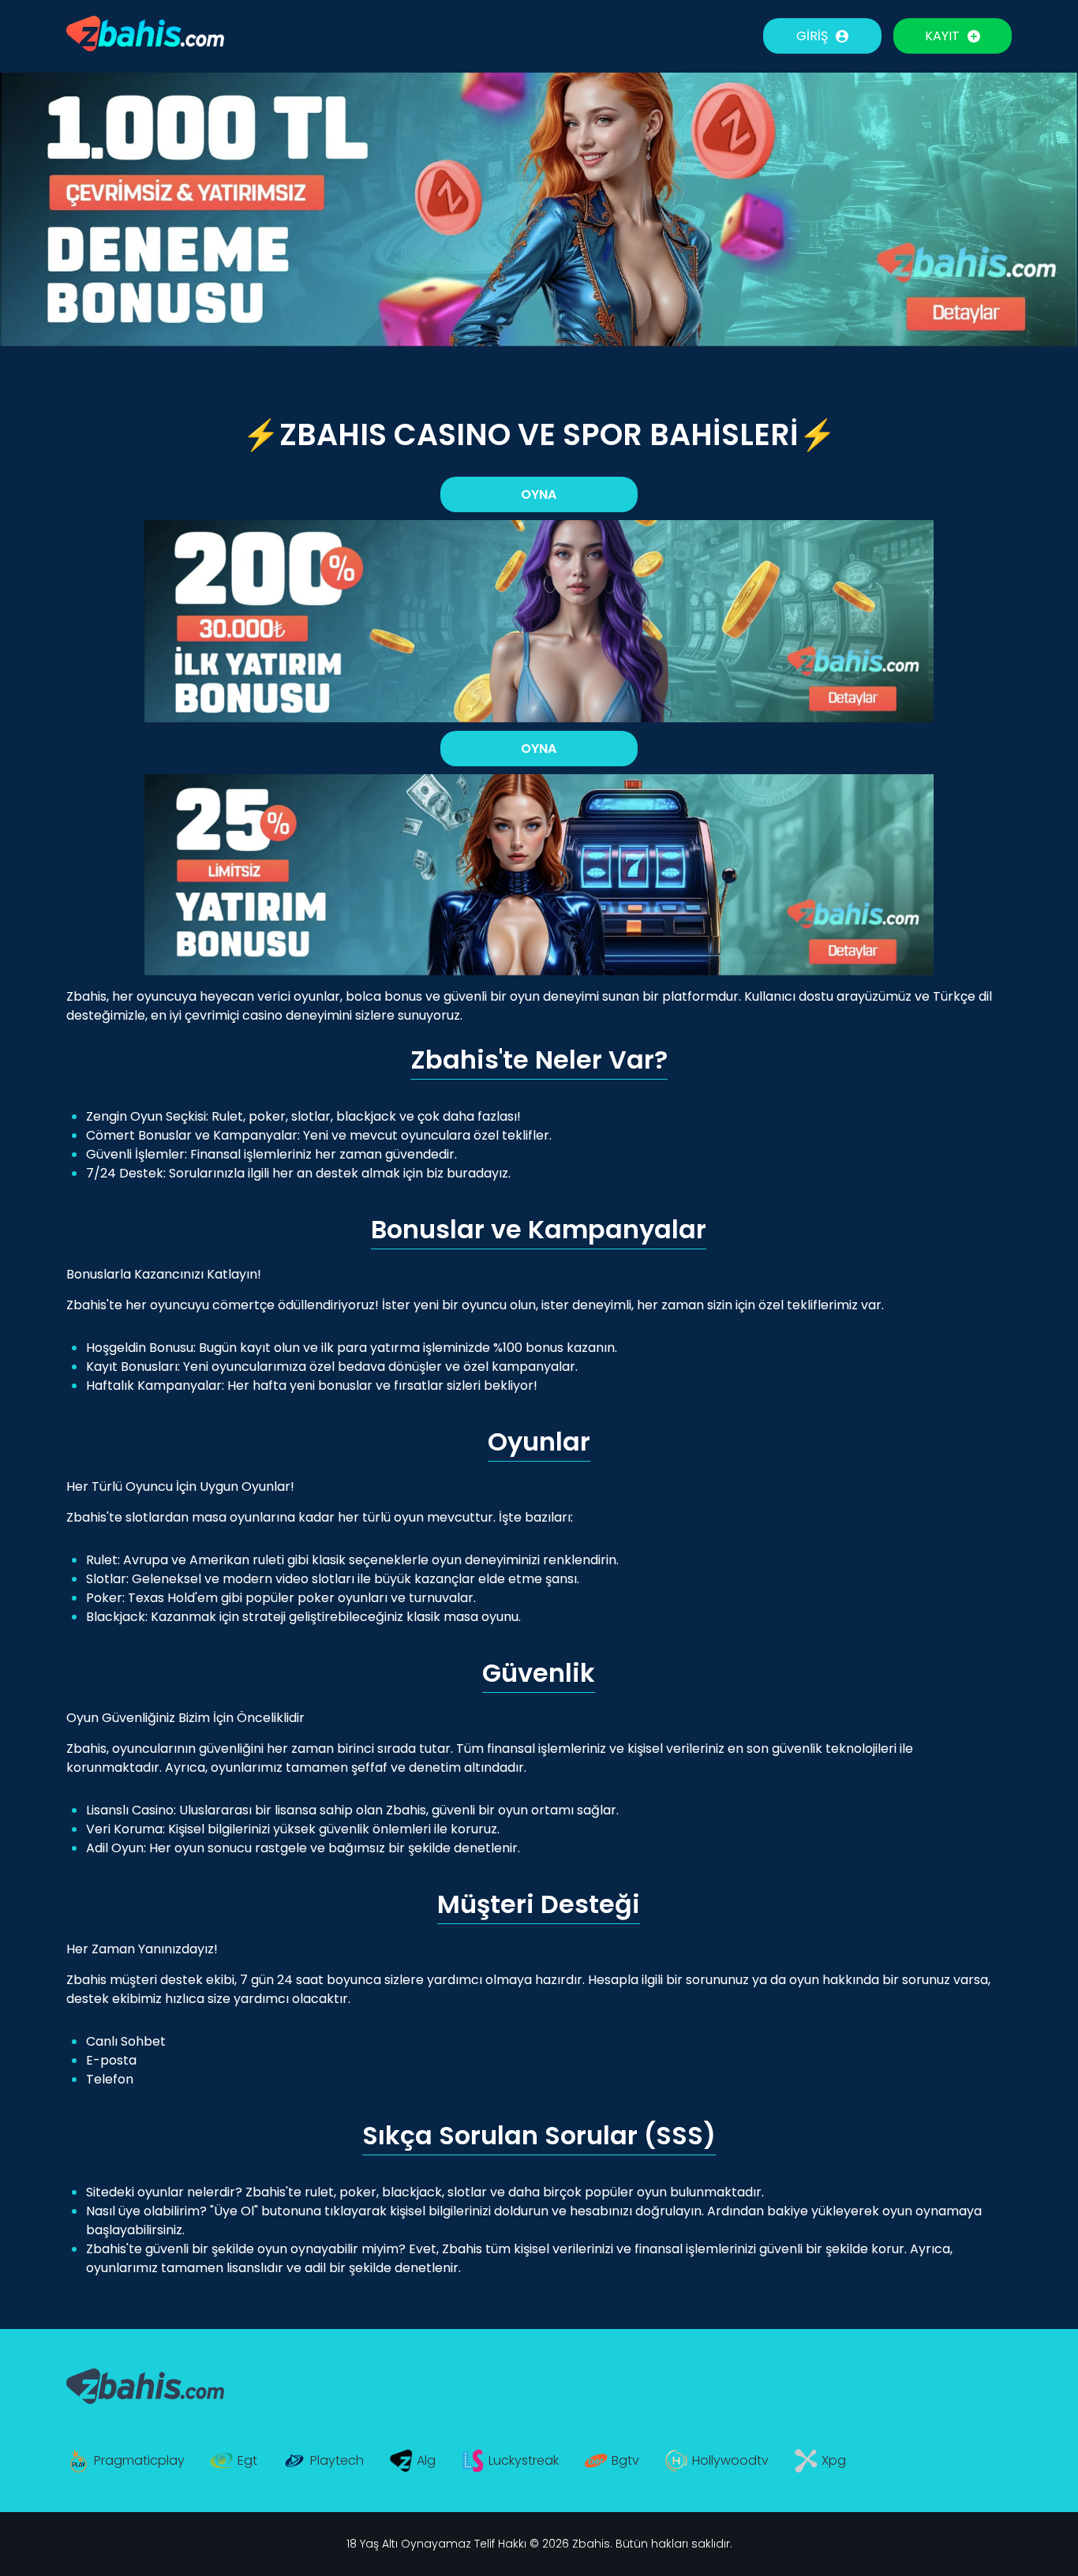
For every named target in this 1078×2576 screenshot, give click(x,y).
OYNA (539, 494)
